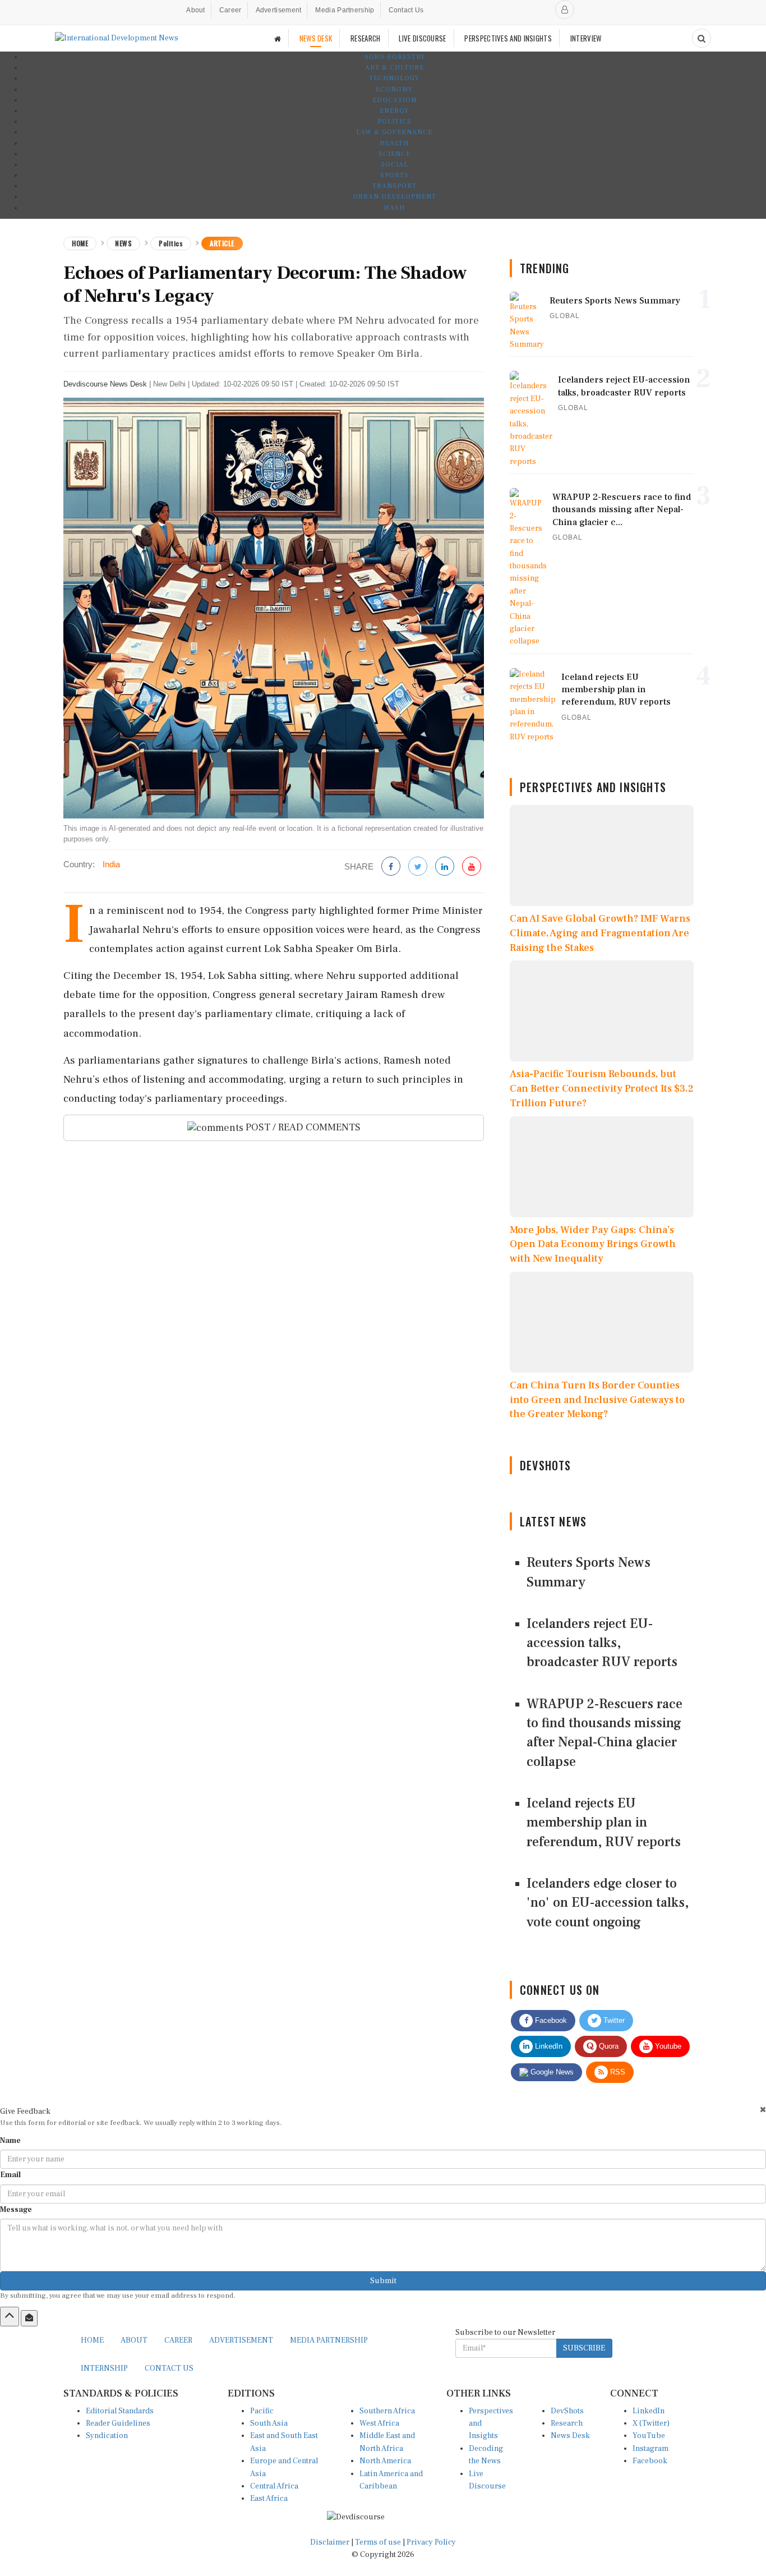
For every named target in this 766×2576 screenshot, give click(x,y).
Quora (608, 2046)
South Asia (269, 2423)
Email (10, 2175)
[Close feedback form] (763, 2110)
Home (80, 243)
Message (16, 2210)
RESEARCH (365, 38)
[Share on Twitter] (418, 867)
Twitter (613, 2020)
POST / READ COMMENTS (302, 1127)
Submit (383, 2281)
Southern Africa (387, 2411)
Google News (551, 2072)
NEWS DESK (316, 38)
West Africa (379, 2423)
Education (394, 100)
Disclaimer (330, 2542)
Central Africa (274, 2486)
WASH (394, 208)
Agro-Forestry (394, 57)
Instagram (650, 2449)
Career (230, 10)
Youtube (667, 2046)
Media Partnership (345, 10)
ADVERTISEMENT (241, 2340)
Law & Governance (394, 132)
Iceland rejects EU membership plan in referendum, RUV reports (604, 1823)
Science (394, 154)
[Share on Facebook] (391, 867)
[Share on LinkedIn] (445, 867)
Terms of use (379, 2542)
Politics (394, 121)
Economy (394, 89)
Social (394, 165)
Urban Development (394, 197)
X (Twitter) (651, 2423)
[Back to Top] (10, 2316)
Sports (394, 175)
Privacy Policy (431, 2542)
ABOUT (134, 2340)
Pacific (262, 2411)
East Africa (269, 2499)
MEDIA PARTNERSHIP (329, 2340)
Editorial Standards (120, 2411)
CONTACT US (169, 2368)
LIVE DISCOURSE (422, 38)
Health (394, 143)
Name (10, 2141)
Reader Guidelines (118, 2423)
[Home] (278, 38)
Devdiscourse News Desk (105, 384)
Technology (394, 78)
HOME (92, 2340)
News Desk (570, 2436)
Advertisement (279, 10)
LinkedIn (548, 2046)
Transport (394, 186)
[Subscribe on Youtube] (472, 867)
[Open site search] (702, 38)
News (123, 243)
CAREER (178, 2340)
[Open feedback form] (29, 2318)
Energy (394, 111)
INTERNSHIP (104, 2368)
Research (567, 2423)
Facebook (550, 2020)
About (196, 10)
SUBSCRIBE (584, 2348)
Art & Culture (394, 68)
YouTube (649, 2436)
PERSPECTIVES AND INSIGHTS (508, 38)
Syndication (107, 2436)
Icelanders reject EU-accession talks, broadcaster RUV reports (602, 1643)
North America (385, 2461)
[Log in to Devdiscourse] (565, 10)
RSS (617, 2072)
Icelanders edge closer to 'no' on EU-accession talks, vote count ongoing (608, 1903)
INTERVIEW (586, 38)
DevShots (567, 2411)
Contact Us (406, 10)
